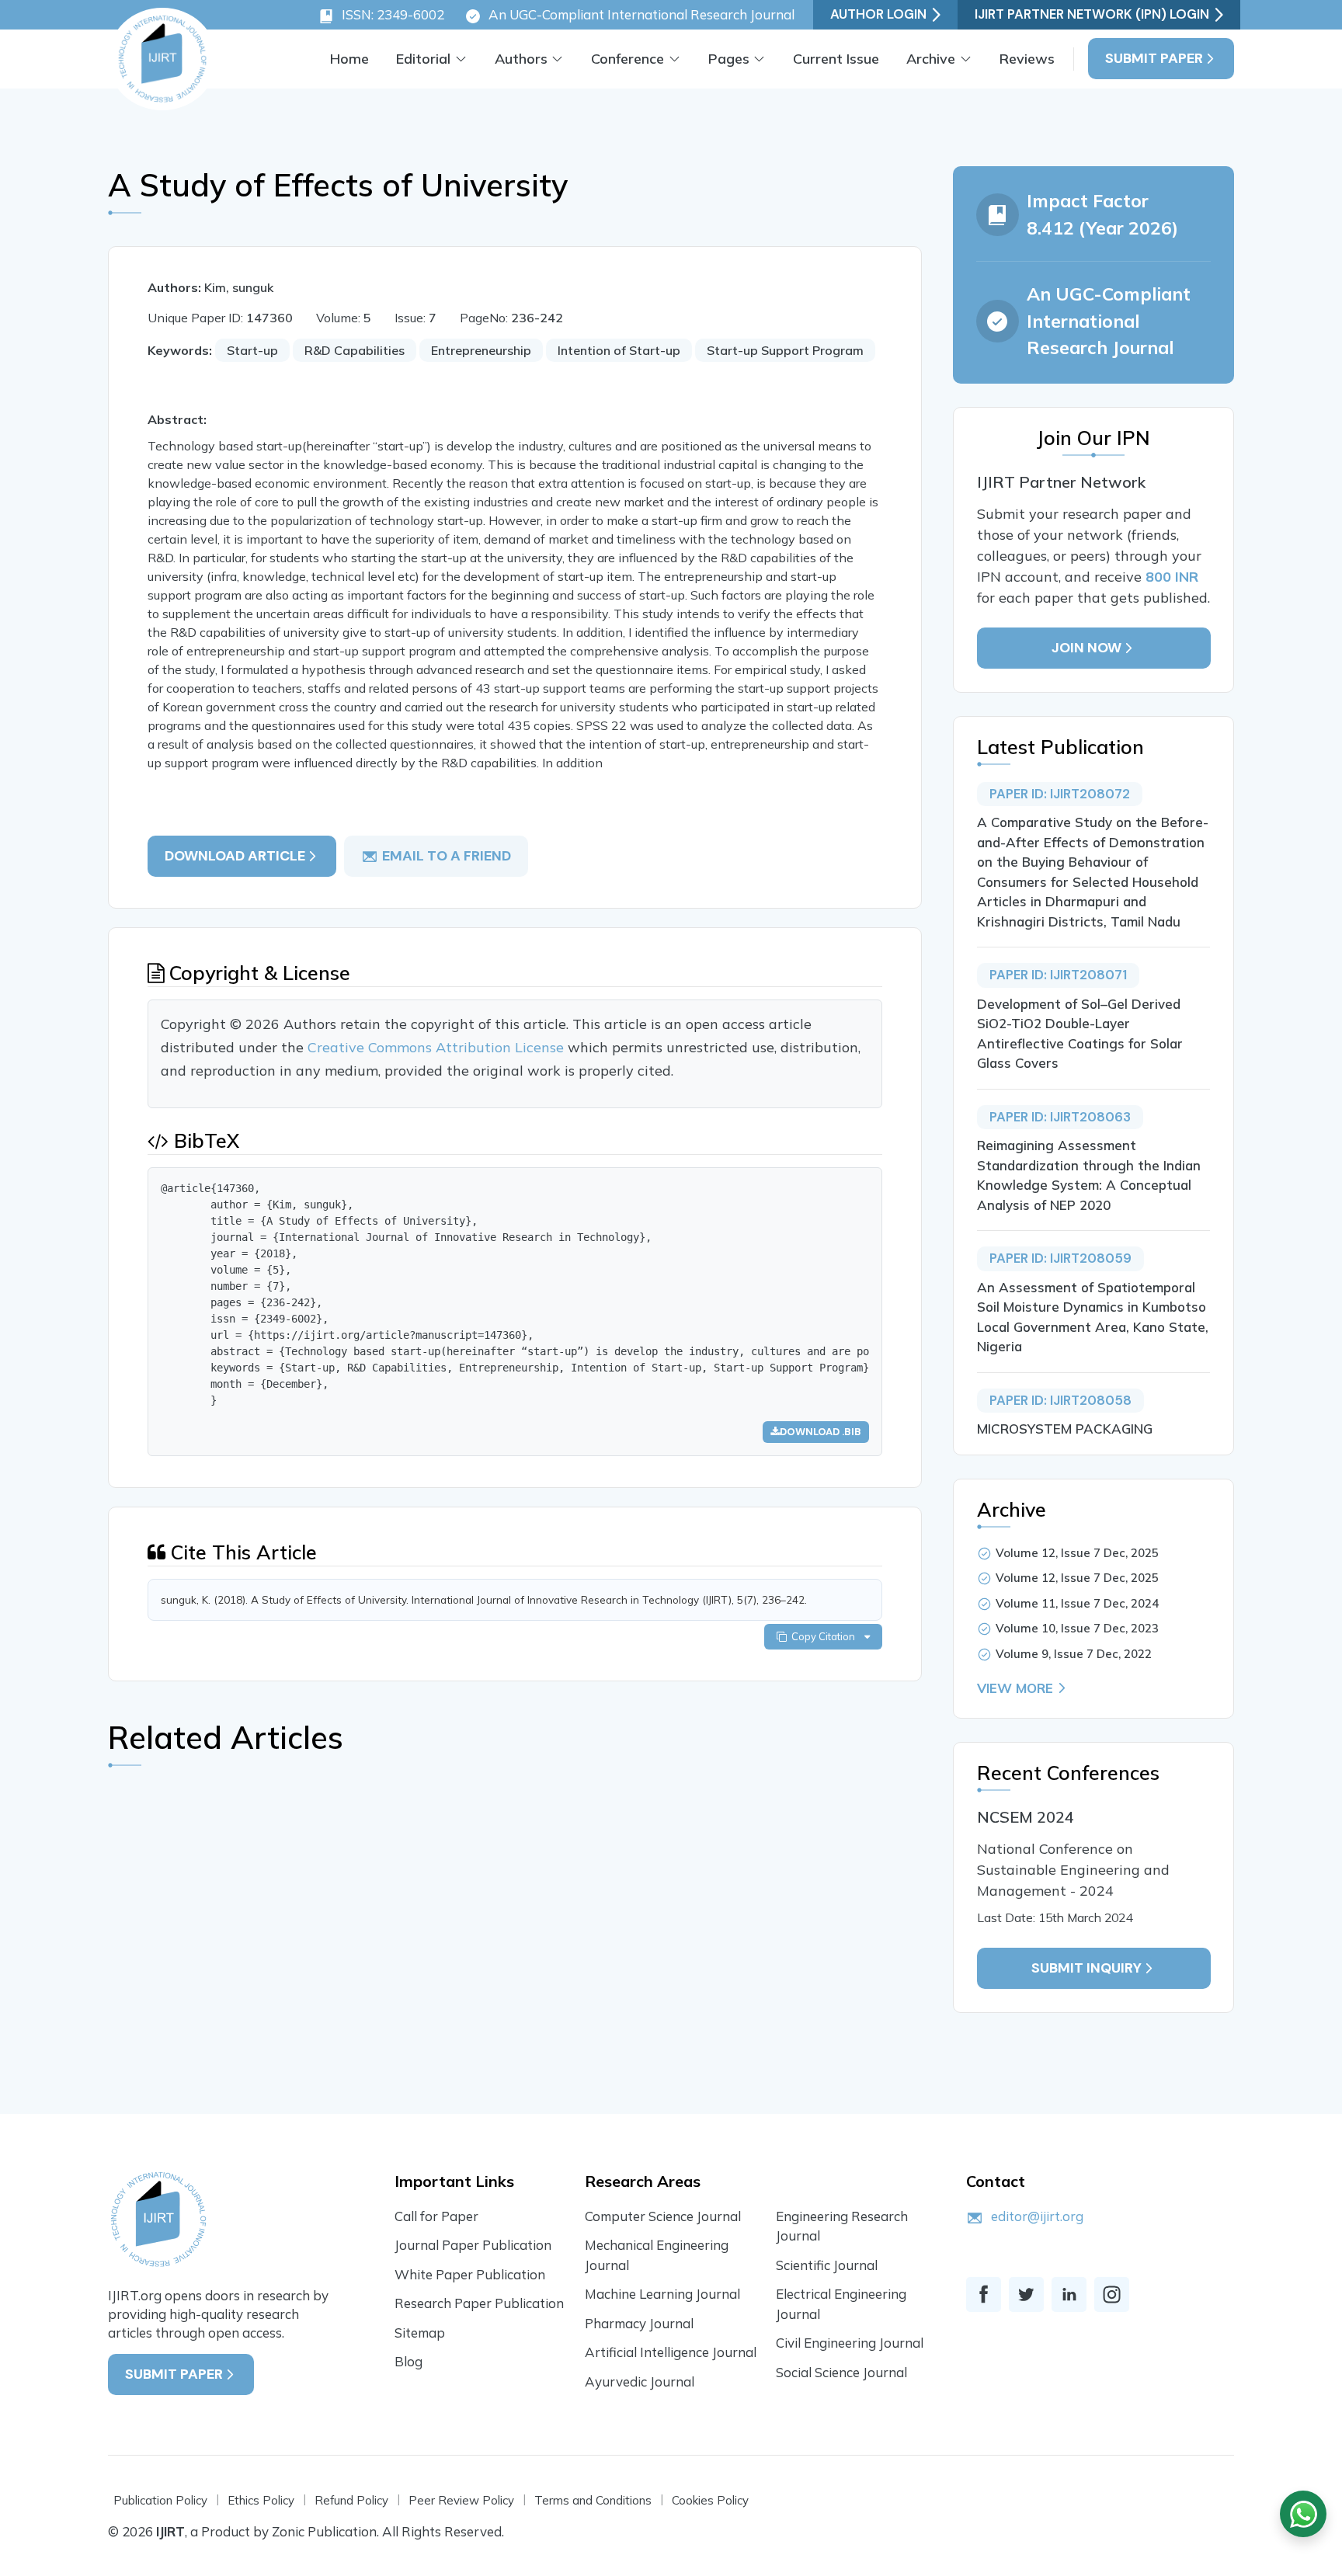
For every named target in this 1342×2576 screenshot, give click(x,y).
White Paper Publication (470, 2274)
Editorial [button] (423, 59)
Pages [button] (729, 59)
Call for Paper (436, 2216)
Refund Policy (351, 2500)
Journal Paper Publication (473, 2245)
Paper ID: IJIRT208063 (1060, 1117)
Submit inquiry (1086, 1968)
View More (1015, 1688)
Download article (235, 856)
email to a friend (447, 856)
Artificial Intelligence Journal (671, 2352)
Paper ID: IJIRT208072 (1060, 794)
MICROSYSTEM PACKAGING (1065, 1429)
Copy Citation (826, 1636)
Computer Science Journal (663, 2216)
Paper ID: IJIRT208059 (1060, 1258)
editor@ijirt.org (1037, 2216)
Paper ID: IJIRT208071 (1058, 975)
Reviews (1027, 59)
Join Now (1086, 648)
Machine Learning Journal (662, 2294)
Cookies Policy (710, 2500)
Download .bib (820, 1432)
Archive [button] (931, 59)
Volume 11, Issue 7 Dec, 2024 (1077, 1603)
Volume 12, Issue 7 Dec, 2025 (1077, 1553)
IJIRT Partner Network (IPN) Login (1092, 14)
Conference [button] (628, 59)
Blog (409, 2361)
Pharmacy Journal (639, 2323)
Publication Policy (160, 2500)
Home (349, 59)
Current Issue (836, 59)
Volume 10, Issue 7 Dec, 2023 (1077, 1628)
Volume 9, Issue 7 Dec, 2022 (1074, 1654)
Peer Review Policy (461, 2500)
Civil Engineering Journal (850, 2343)
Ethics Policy (261, 2500)
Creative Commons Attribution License (438, 1047)
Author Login (878, 14)
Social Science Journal (841, 2372)
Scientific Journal (827, 2265)
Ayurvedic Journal (640, 2381)
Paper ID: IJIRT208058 (1060, 1400)
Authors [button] (521, 59)
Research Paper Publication (479, 2303)
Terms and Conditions (593, 2500)
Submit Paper (1154, 58)
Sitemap (420, 2333)
